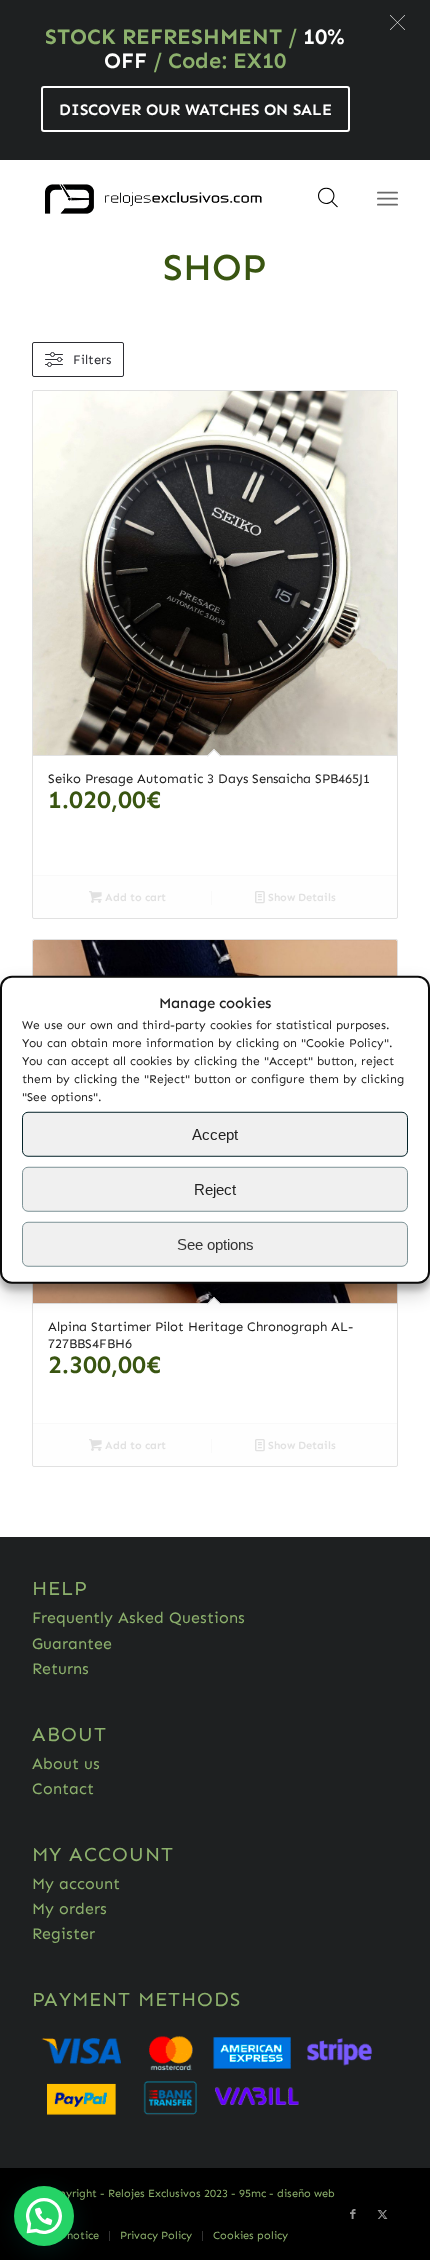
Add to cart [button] (134, 897)
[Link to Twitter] (383, 2215)
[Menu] (387, 199)
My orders (69, 1908)
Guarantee (72, 1643)
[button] (397, 22)
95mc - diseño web (287, 2193)
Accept (215, 1134)
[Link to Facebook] (353, 2215)
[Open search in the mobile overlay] (328, 204)
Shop (215, 267)
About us (66, 1763)
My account (76, 1883)
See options (215, 1244)
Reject (215, 1189)
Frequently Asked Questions (138, 1617)
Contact (63, 1788)
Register (63, 1933)
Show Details (300, 897)
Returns (60, 1668)
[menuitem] (66, 2236)
